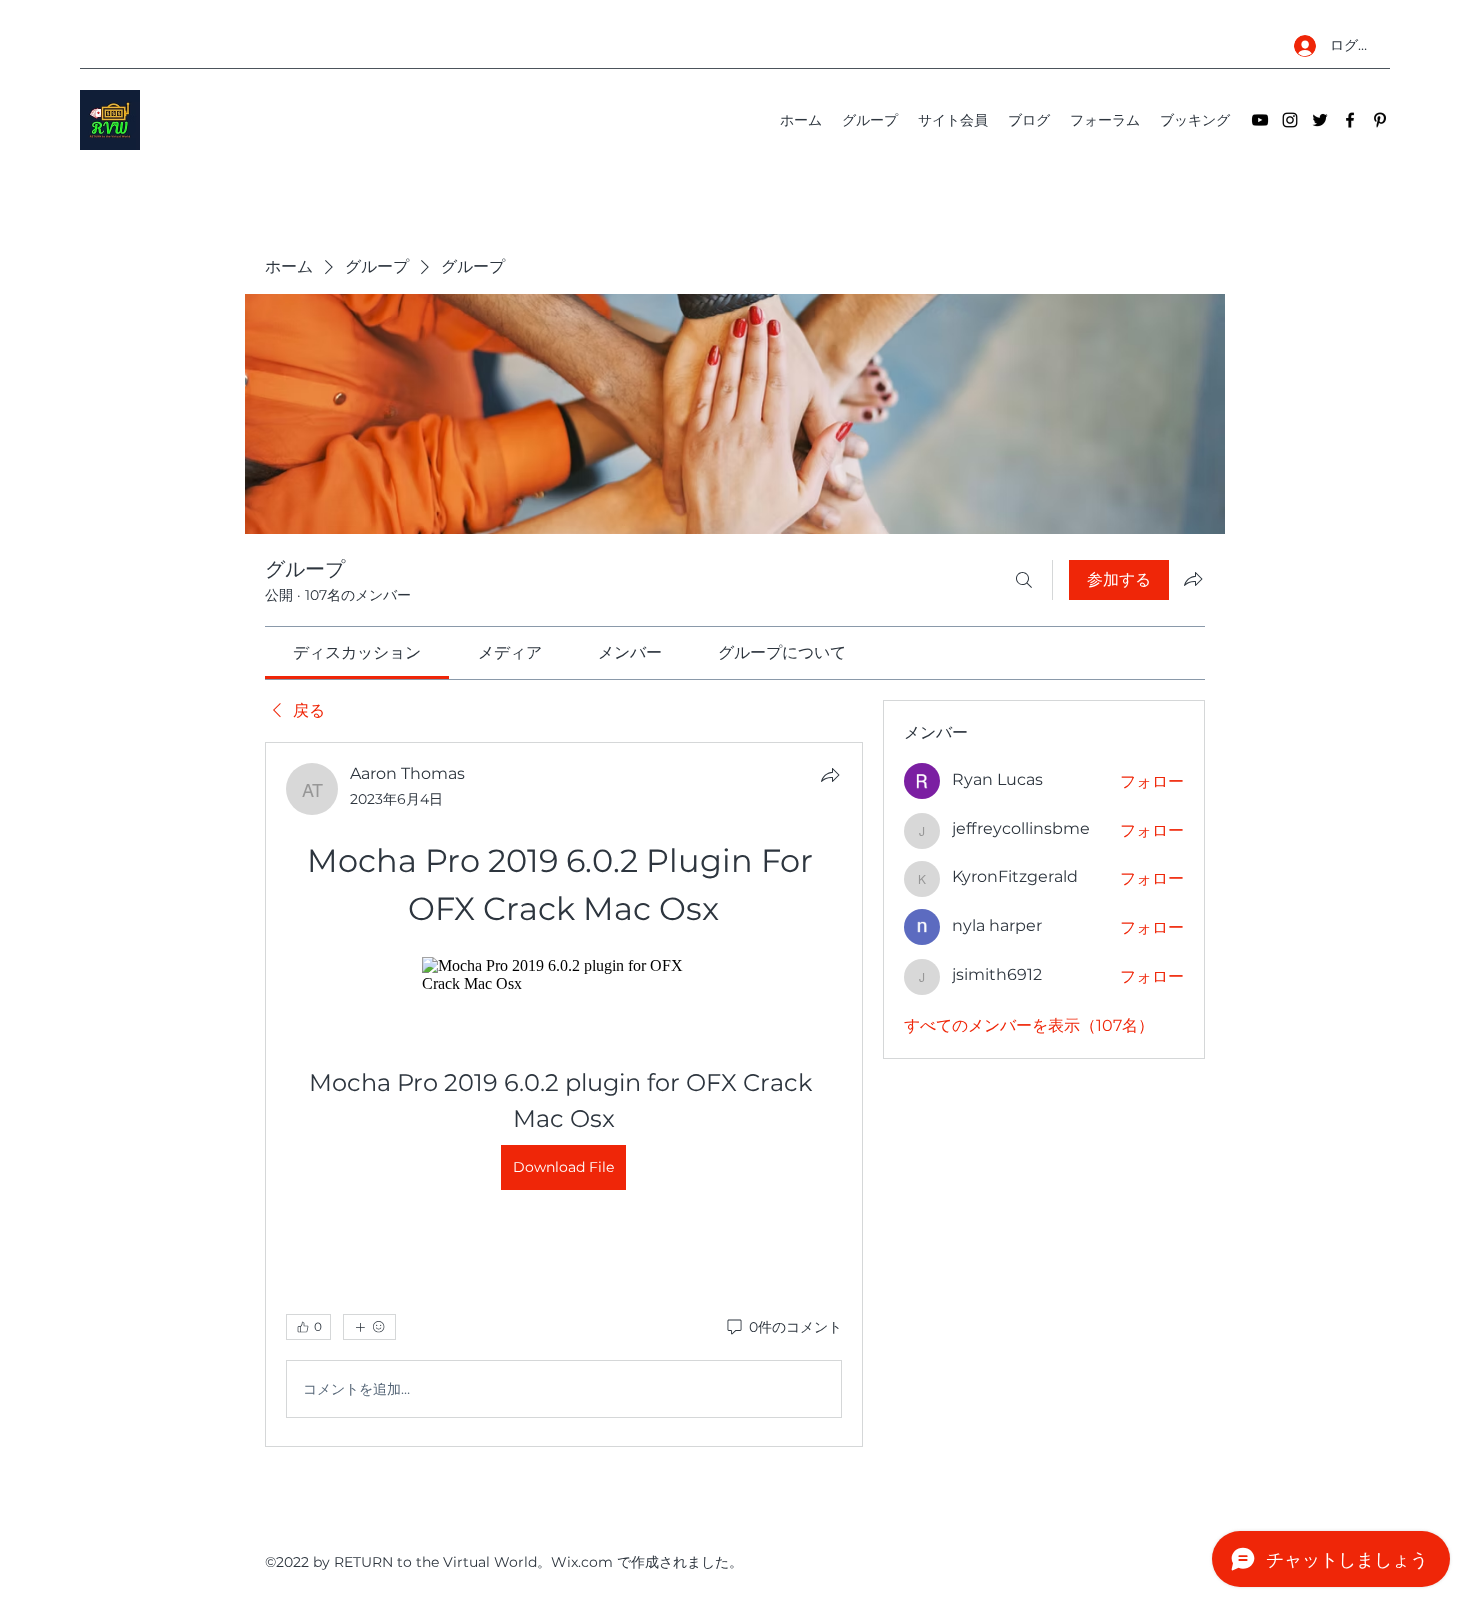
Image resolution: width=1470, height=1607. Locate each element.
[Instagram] (1290, 120)
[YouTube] (1260, 120)
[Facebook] (1350, 120)
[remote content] (564, 975)
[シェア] (830, 775)
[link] (357, 652)
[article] (564, 1094)
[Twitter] (1320, 120)
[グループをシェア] (1193, 579)
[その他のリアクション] (369, 1327)
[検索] (1024, 580)
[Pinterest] (1380, 120)
